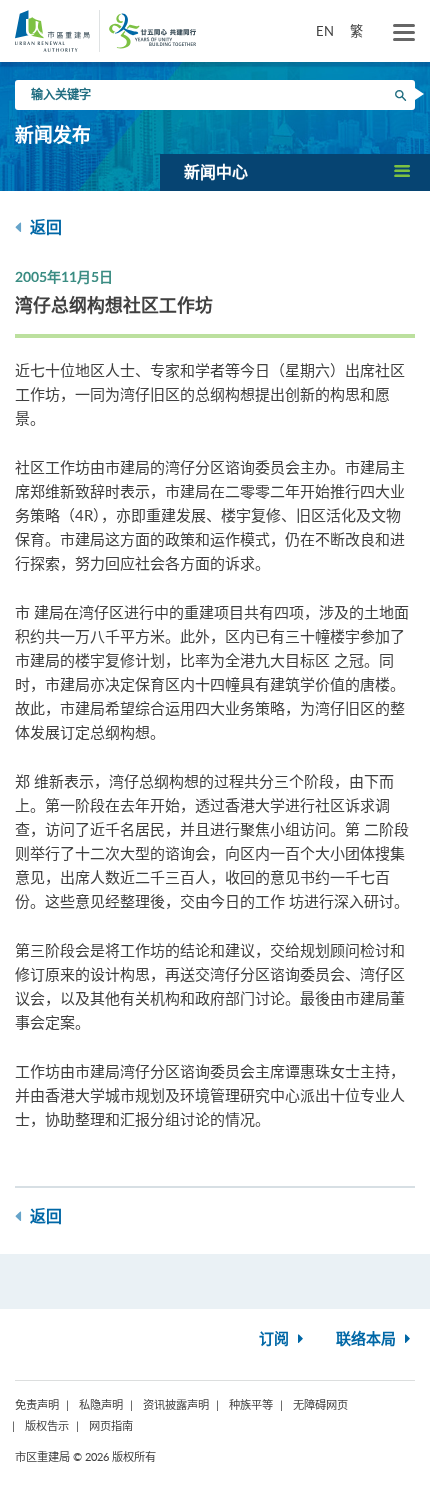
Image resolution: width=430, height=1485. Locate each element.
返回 (44, 228)
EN (325, 31)
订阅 (276, 1339)
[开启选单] (404, 33)
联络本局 (368, 1339)
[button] (295, 172)
